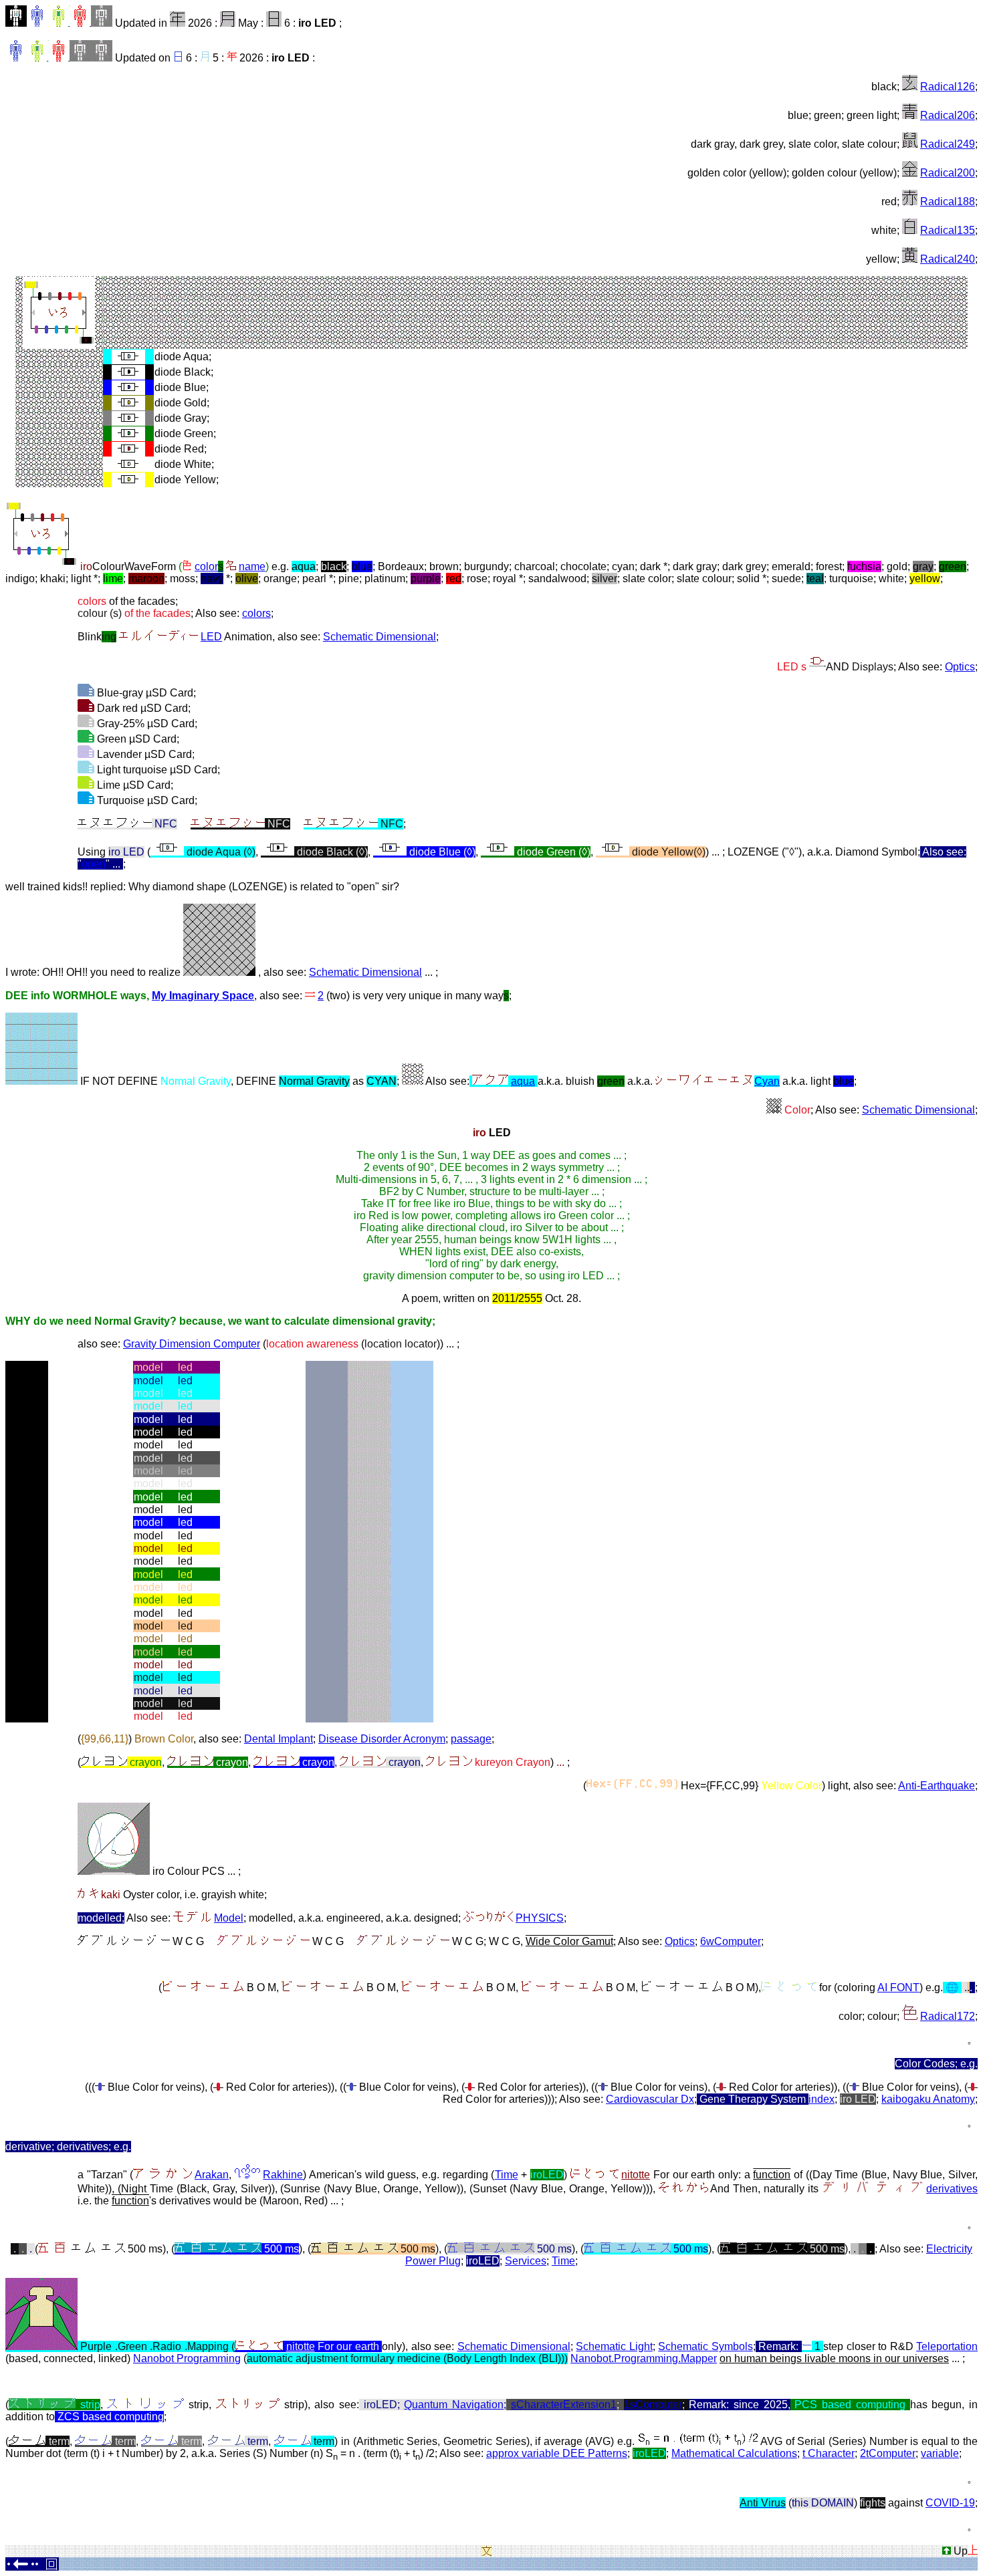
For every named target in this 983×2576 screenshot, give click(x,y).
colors (256, 613)
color (209, 566)
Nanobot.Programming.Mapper (644, 2358)
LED (211, 637)
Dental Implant (279, 1739)
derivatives (952, 2189)
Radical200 (948, 173)
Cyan (767, 1081)
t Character (829, 2453)
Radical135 (948, 230)
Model (229, 1918)
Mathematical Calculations (734, 2453)
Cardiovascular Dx (650, 2099)
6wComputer (731, 1941)
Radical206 (948, 115)
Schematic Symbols (705, 2346)
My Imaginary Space (203, 996)
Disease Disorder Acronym (382, 1739)
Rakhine (283, 2175)
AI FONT (898, 1987)
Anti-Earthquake (937, 1786)
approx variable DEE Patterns (557, 2453)
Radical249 (948, 144)
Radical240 (948, 259)
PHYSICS (540, 1918)
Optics (960, 667)
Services (526, 2261)
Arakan (212, 2175)
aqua (523, 1081)
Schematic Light (614, 2346)
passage (471, 1739)
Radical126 (948, 87)
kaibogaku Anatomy (928, 2099)
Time (507, 2175)
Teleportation (947, 2346)
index (822, 2099)
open (94, 864)
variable (940, 2453)
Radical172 (948, 2016)
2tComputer (888, 2453)
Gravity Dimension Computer (192, 1344)
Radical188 (948, 202)
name (252, 566)
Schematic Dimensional (379, 637)
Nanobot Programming (187, 2358)
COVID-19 (950, 2503)
